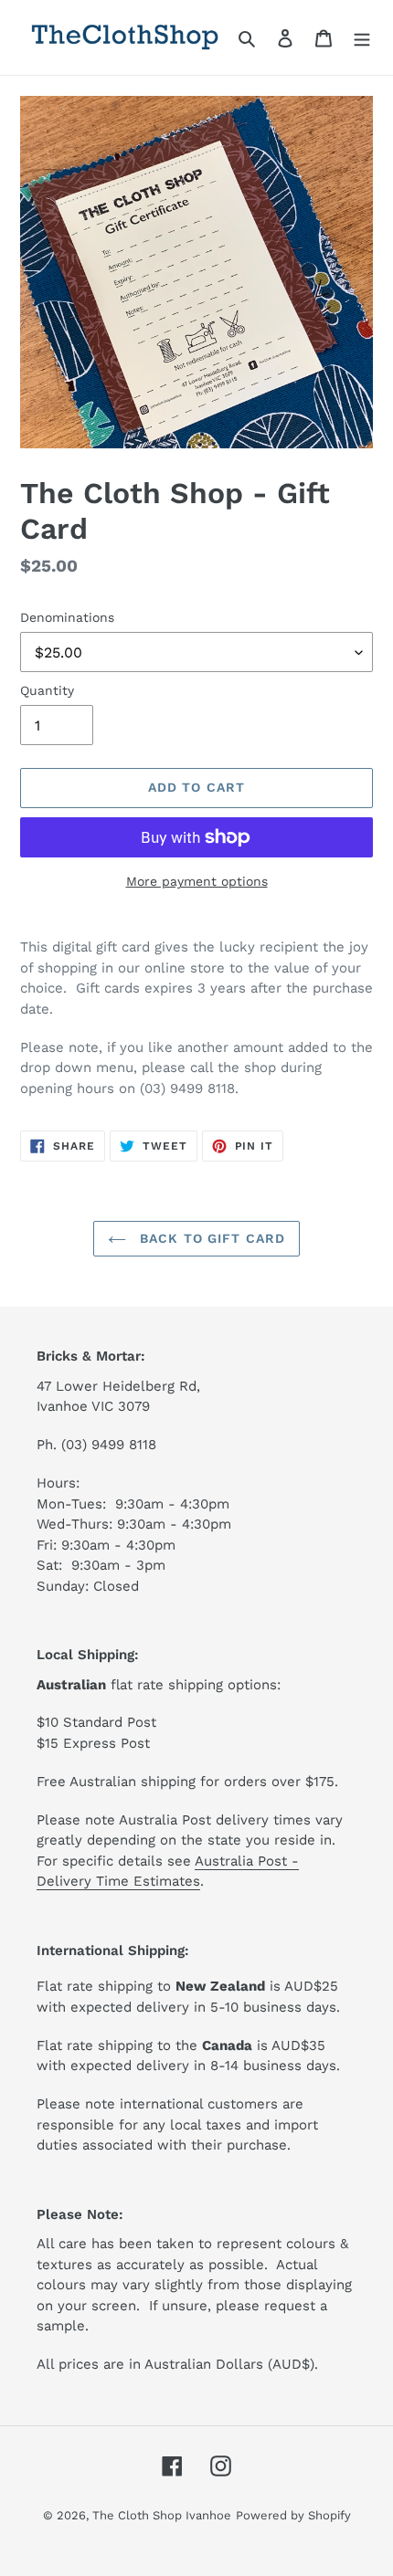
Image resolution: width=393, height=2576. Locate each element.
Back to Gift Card (210, 1238)
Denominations (67, 617)
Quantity (47, 690)
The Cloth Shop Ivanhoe (162, 2515)
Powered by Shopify (293, 2515)
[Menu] (362, 37)
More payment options (197, 881)
